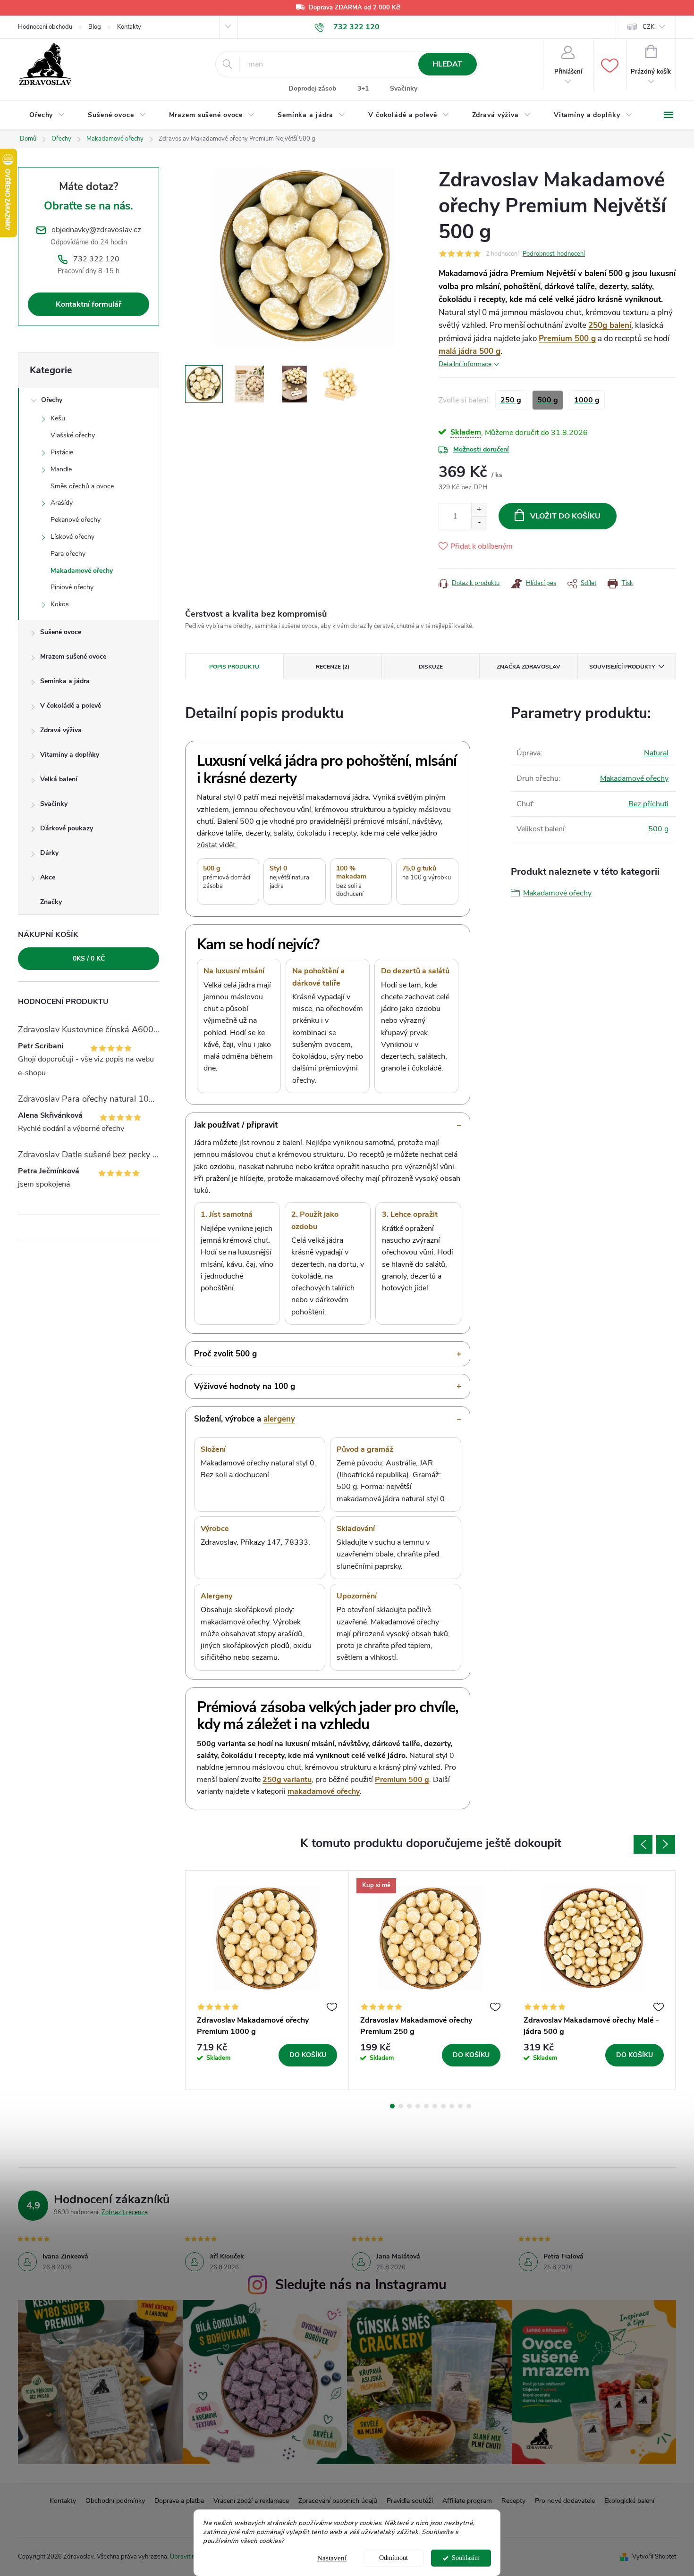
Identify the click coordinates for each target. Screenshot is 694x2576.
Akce (48, 877)
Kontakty (129, 27)
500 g (658, 829)
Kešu (58, 418)
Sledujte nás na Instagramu (361, 2285)
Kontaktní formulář (89, 304)
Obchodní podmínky (115, 2501)
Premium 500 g (567, 339)
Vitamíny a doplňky (70, 755)
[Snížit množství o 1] (479, 523)
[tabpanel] (267, 1980)
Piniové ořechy (72, 587)
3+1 (363, 88)
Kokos (60, 604)
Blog (95, 27)
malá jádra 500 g (470, 351)
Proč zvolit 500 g (225, 1354)
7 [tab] (443, 2106)
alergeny (279, 1419)
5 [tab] (426, 2106)
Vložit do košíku (565, 516)
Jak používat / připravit (236, 1125)
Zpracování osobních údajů (338, 2501)
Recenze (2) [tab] (333, 667)
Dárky (49, 853)
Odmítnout (394, 2558)
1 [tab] (392, 2106)
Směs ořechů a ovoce (82, 486)
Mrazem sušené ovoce (73, 657)
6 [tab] (435, 2106)
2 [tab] (401, 2106)
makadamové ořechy (324, 1791)
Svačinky (404, 88)
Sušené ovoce (61, 632)
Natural (656, 753)
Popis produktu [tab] (234, 667)
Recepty (513, 2501)
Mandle (61, 469)
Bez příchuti (648, 804)
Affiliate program (467, 2501)
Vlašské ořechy (73, 435)
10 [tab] (469, 2106)
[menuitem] (47, 115)
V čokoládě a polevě (71, 706)
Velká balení (59, 779)
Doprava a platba (179, 2501)
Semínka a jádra (65, 681)
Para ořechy (68, 554)
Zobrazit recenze (125, 2212)
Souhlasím (466, 2558)
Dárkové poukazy (67, 828)
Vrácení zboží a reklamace (251, 2501)
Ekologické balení (629, 2501)
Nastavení (332, 2558)
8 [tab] (452, 2106)
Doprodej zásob (312, 88)
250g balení (610, 325)
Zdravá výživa (61, 730)
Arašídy (62, 503)
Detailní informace (465, 364)
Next (666, 1844)
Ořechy (52, 400)
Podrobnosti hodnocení (554, 254)
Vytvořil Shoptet (654, 2557)
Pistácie (62, 452)
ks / (89, 958)
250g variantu (287, 1780)
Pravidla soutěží (410, 2501)
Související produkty (622, 667)
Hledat (447, 64)
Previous (643, 1844)
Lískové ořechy (72, 537)
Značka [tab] (529, 667)
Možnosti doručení (481, 449)
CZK (648, 27)
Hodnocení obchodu (45, 27)
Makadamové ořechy (82, 571)
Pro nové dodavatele (565, 2501)
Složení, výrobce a (245, 1419)
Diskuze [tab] (431, 667)
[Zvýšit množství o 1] (479, 510)
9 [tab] (460, 2106)
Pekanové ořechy (76, 520)
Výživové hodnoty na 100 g (245, 1386)
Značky (51, 902)
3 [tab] (409, 2106)
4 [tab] (418, 2106)
